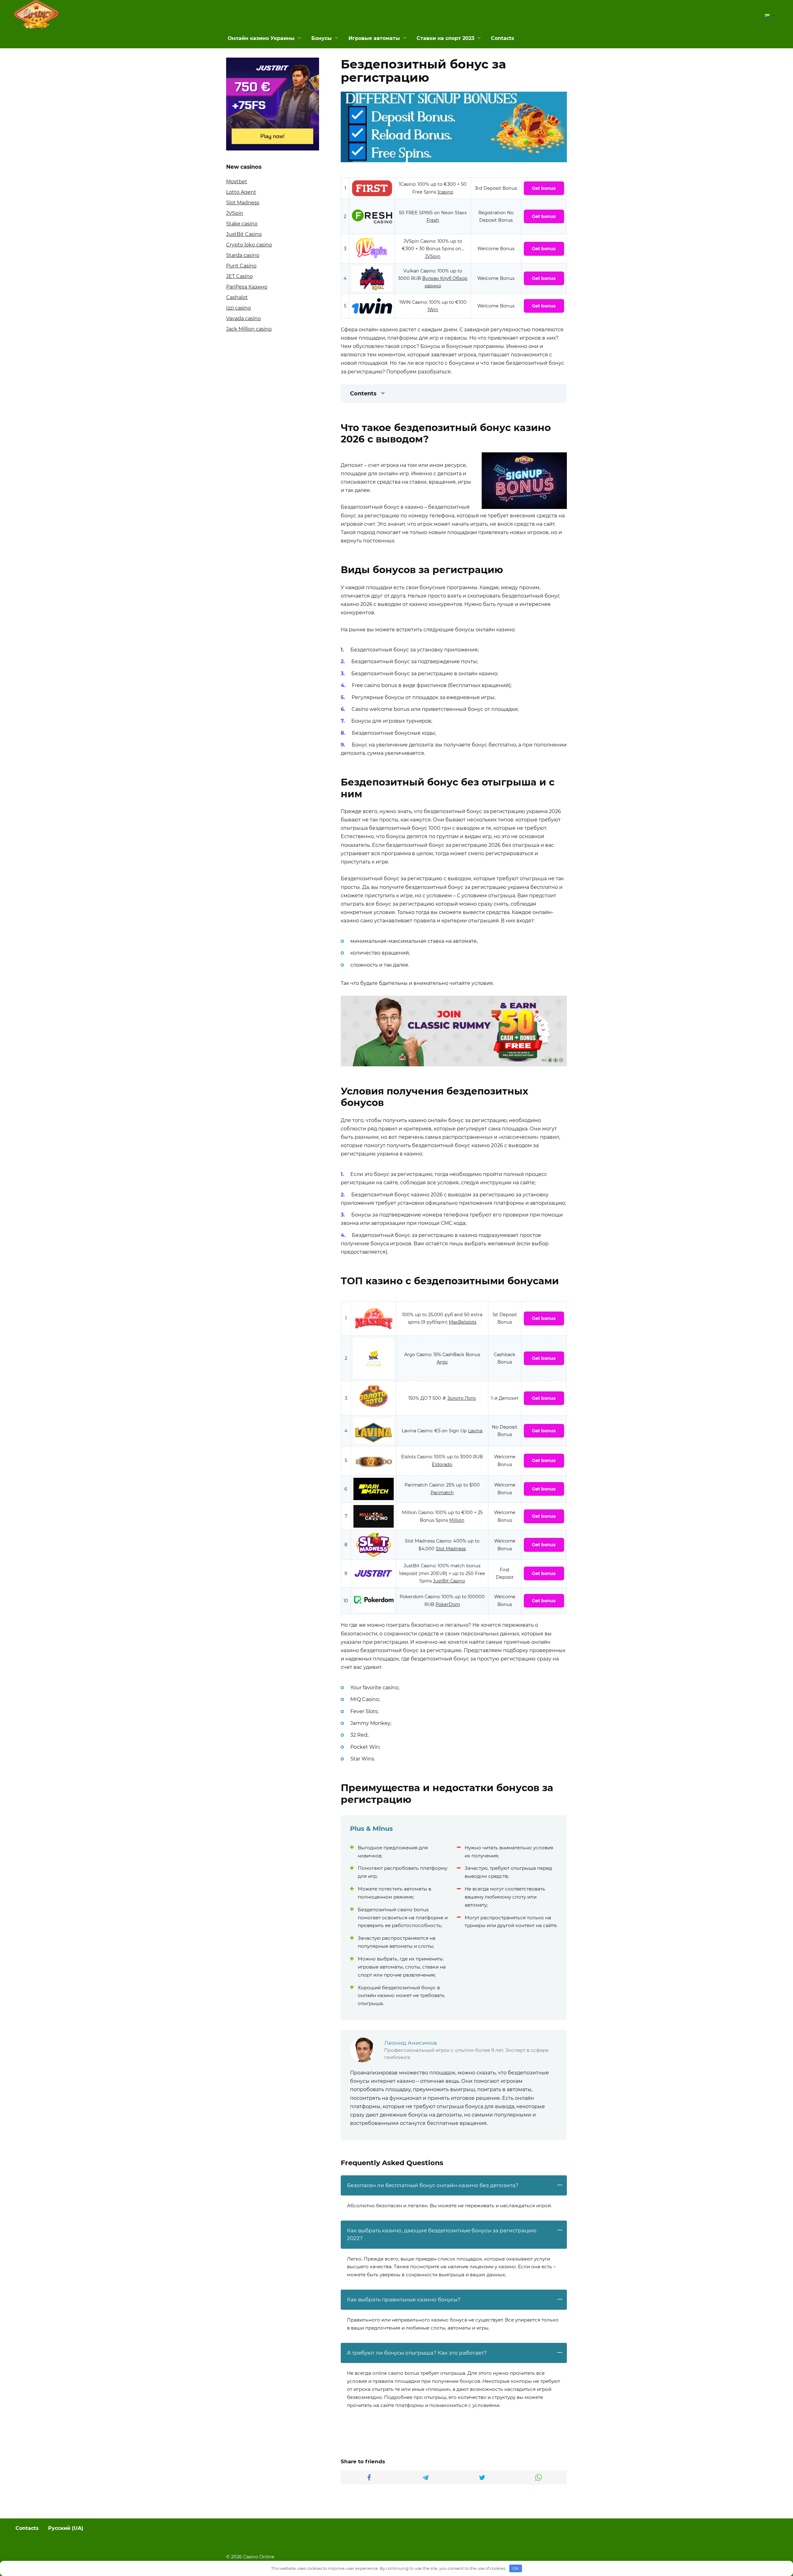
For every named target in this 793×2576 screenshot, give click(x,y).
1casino (445, 192)
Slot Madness (451, 1549)
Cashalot (237, 297)
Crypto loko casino (249, 245)
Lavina (475, 1431)
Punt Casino (241, 266)
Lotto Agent (241, 192)
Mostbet (237, 182)
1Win (433, 310)
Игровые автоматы (374, 38)
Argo (442, 1362)
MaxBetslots (463, 1322)
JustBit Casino (449, 1581)
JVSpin (433, 256)
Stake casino (242, 224)
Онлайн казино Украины (261, 38)
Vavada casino (243, 318)
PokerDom (448, 1604)
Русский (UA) (66, 2528)
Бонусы (322, 38)
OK (515, 2568)
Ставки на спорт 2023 (445, 38)
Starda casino (243, 255)
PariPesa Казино (247, 287)
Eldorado (442, 1464)
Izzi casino (239, 308)
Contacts (503, 38)
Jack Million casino (249, 329)
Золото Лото (462, 1398)
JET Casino (239, 276)
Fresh (433, 220)
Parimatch (442, 1493)
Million (457, 1520)
